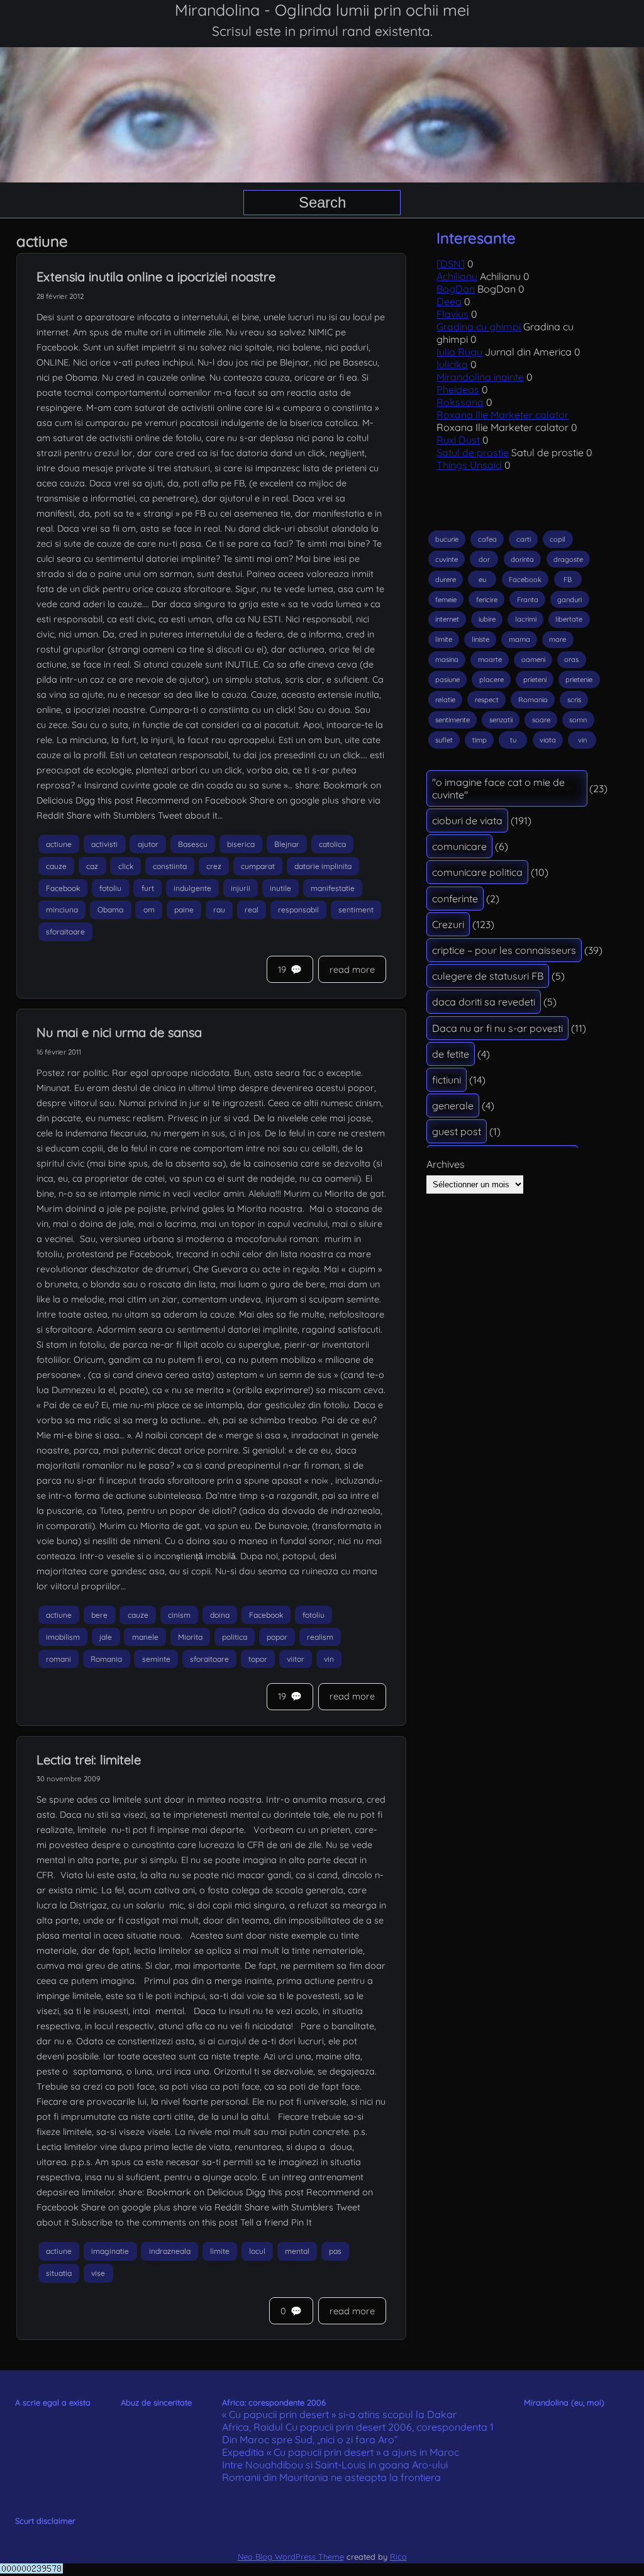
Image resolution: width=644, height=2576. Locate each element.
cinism (179, 1615)
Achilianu (457, 276)
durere (446, 580)
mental (297, 2252)
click (126, 866)
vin (329, 1659)
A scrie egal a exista (53, 2402)
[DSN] (451, 264)
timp (480, 740)
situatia (59, 2273)
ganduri (569, 600)
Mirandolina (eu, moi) (564, 2402)
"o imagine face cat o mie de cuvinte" (498, 788)
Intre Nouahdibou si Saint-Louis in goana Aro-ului (335, 2465)
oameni (533, 659)
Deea (449, 301)
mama (519, 639)
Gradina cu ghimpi (479, 327)
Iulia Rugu (459, 352)
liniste (480, 639)
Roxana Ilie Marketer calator (502, 415)
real (252, 910)
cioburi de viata (467, 820)
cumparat (258, 866)
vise (98, 2273)
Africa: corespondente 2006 (274, 2402)
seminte (156, 1659)
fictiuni (447, 1080)
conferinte (455, 899)
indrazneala (170, 2252)
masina (447, 659)
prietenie (579, 680)
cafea (487, 539)
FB (568, 580)
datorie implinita (323, 866)
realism (320, 1637)
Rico (398, 2556)
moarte (490, 659)
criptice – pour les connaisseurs (504, 950)
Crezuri (448, 924)
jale (106, 1637)
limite (220, 2252)
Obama (110, 910)
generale (453, 1106)
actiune (59, 844)
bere (99, 1615)
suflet (444, 740)
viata (548, 740)
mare (558, 639)
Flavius (452, 314)
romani (58, 1659)
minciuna (62, 910)
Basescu (193, 844)
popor (277, 1637)
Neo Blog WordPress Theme (291, 2556)
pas (335, 2252)
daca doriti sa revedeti (484, 1002)
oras (571, 659)
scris (574, 700)
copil (558, 539)
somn (578, 720)
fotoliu (110, 888)
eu (482, 580)
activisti (104, 844)
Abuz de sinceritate (156, 2402)
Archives (446, 1164)
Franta (528, 600)
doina (220, 1615)
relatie (445, 700)
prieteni (535, 680)
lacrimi (526, 619)
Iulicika (452, 364)
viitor (296, 1659)
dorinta (522, 559)
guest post (457, 1131)
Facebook (63, 888)
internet (447, 619)
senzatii (501, 720)
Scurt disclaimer (45, 2521)
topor (258, 1659)
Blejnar (287, 844)
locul (257, 2252)
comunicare (459, 846)
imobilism (63, 1637)
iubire (487, 619)
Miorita (190, 1637)
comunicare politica (477, 872)
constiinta (170, 866)
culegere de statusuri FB (488, 976)
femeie (446, 600)
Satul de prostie (473, 452)
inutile (280, 888)
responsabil (298, 910)
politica (235, 1637)
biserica (241, 844)
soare (541, 720)
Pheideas (458, 389)
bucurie (447, 539)
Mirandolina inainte (480, 377)
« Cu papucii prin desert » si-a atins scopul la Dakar (339, 2414)
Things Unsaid (469, 465)
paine (184, 910)
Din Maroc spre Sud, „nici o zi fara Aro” (310, 2439)
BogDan (456, 289)
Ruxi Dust (458, 440)
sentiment (356, 910)
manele (145, 1637)
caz (92, 866)
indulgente (192, 888)
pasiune (447, 680)
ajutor (148, 844)
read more (352, 970)
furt (148, 888)
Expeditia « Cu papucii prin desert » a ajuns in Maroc (341, 2452)
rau (219, 910)
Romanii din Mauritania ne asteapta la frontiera (331, 2477)
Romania (106, 1659)
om (149, 910)
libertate (569, 619)
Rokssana (460, 402)
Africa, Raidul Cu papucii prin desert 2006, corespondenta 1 (358, 2427)
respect (487, 700)
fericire (487, 600)
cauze (56, 866)
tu (513, 740)
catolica (332, 844)
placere (491, 680)
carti (524, 539)
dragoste (568, 559)
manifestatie (333, 888)
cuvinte (447, 559)
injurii (241, 888)
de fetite (451, 1054)
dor (484, 559)
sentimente (452, 720)
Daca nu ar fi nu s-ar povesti (497, 1028)
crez (214, 866)
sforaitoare (65, 932)
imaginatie (110, 2252)
